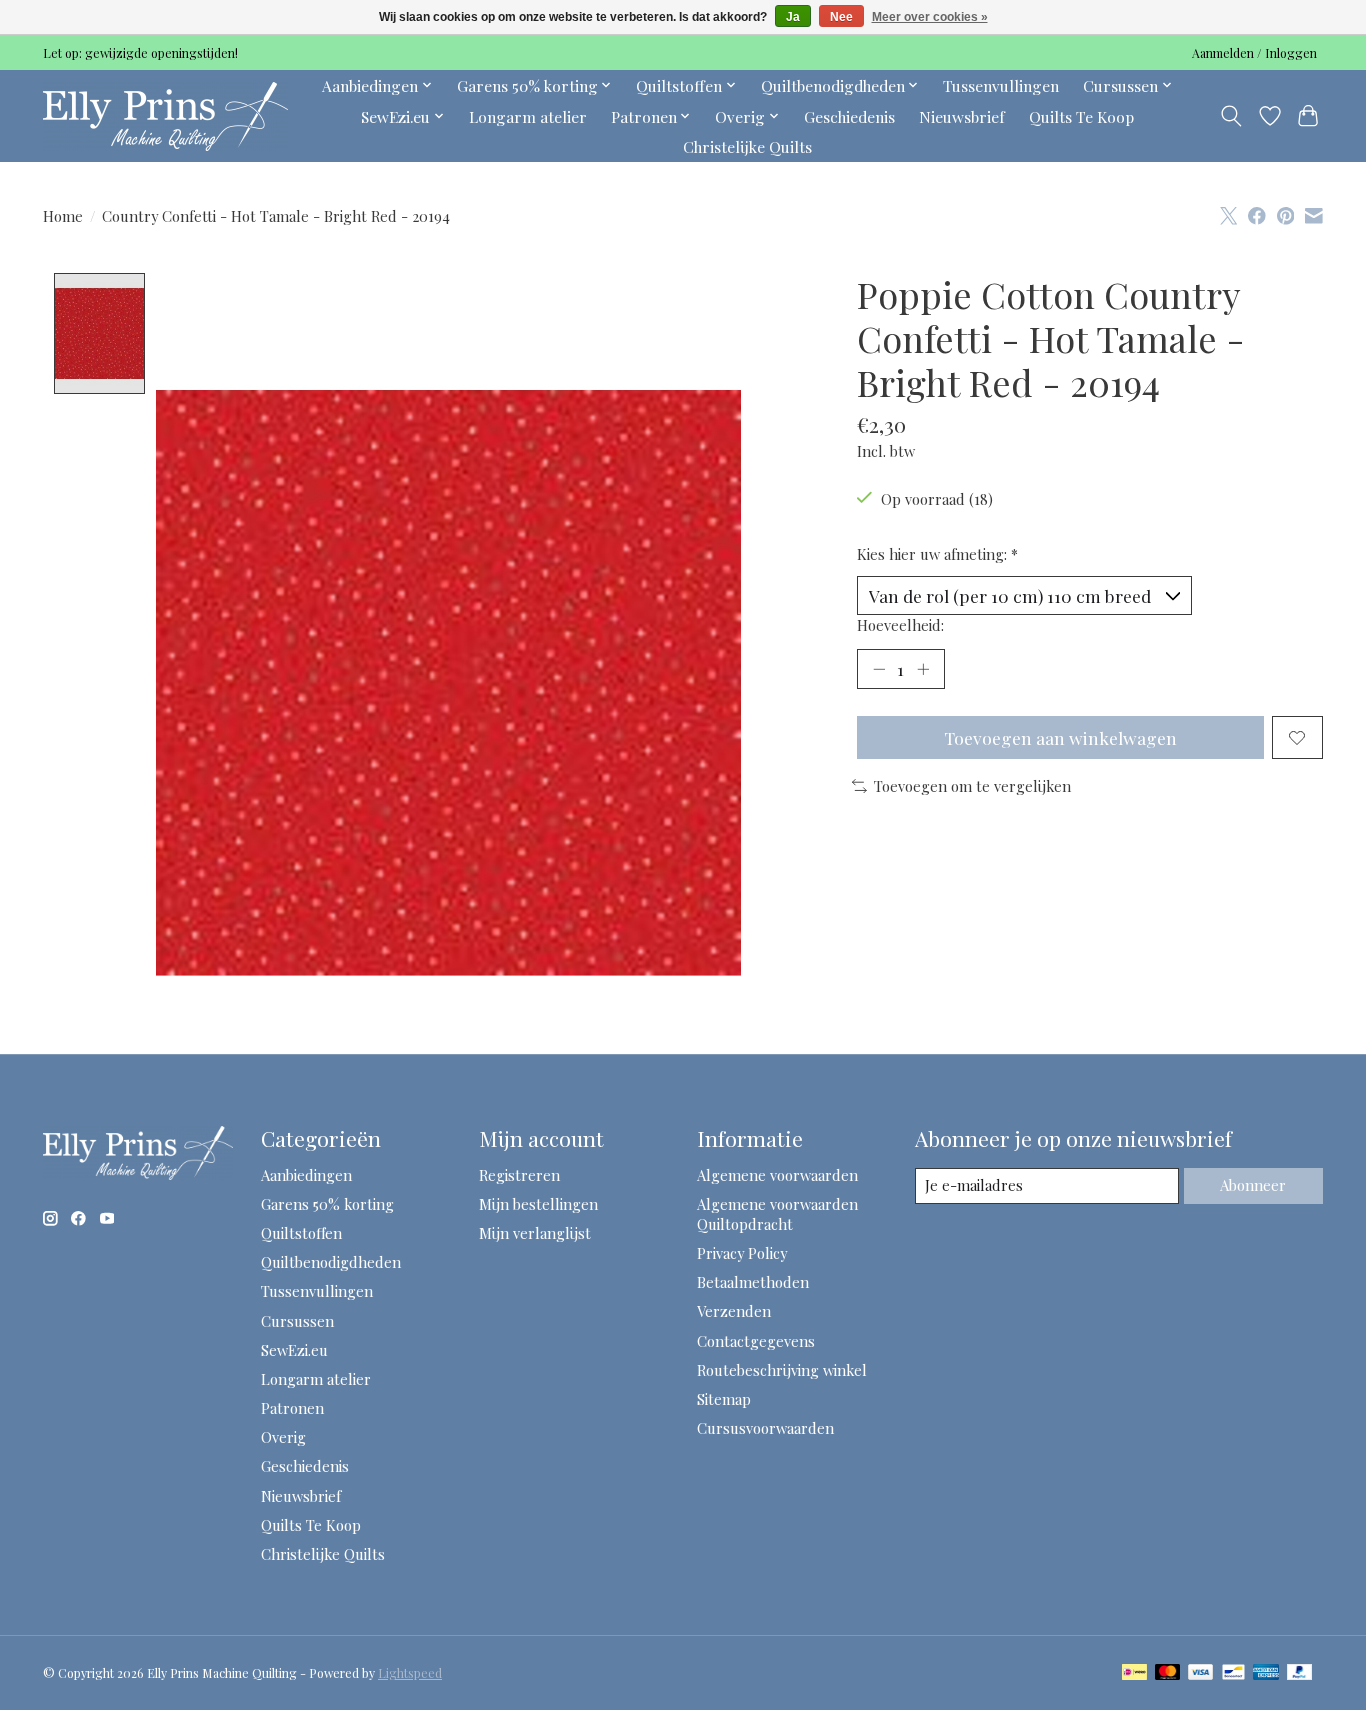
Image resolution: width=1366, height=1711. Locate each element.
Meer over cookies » (930, 17)
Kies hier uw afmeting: (937, 554)
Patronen (292, 1408)
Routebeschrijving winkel (782, 1370)
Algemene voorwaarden (777, 1175)
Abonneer (1253, 1185)
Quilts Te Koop (1081, 116)
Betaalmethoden (753, 1282)
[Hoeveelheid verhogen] (923, 669)
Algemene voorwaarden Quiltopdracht (777, 1214)
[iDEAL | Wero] (1134, 1673)
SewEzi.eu (294, 1350)
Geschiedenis (849, 116)
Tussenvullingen (1001, 85)
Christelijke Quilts (747, 146)
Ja (793, 17)
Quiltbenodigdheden (331, 1262)
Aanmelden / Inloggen (1254, 53)
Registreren (519, 1175)
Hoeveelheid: (900, 625)
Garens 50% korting (327, 1204)
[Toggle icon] (1231, 116)
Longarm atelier (528, 116)
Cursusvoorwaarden (765, 1428)
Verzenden (734, 1311)
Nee (841, 17)
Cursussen (297, 1321)
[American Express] (1266, 1673)
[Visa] (1201, 1673)
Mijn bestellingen (538, 1204)
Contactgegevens (756, 1341)
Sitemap (724, 1399)
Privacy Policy (742, 1253)
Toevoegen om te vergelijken (972, 786)
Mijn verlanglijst (535, 1233)
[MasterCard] (1168, 1673)
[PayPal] (1300, 1673)
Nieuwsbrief (962, 116)
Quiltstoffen (301, 1233)
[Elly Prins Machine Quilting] (165, 116)
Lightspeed (410, 1673)
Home (63, 216)
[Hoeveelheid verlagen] (879, 669)
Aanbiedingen (306, 1175)
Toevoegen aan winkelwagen (1060, 737)
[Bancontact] (1233, 1673)
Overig (283, 1437)
